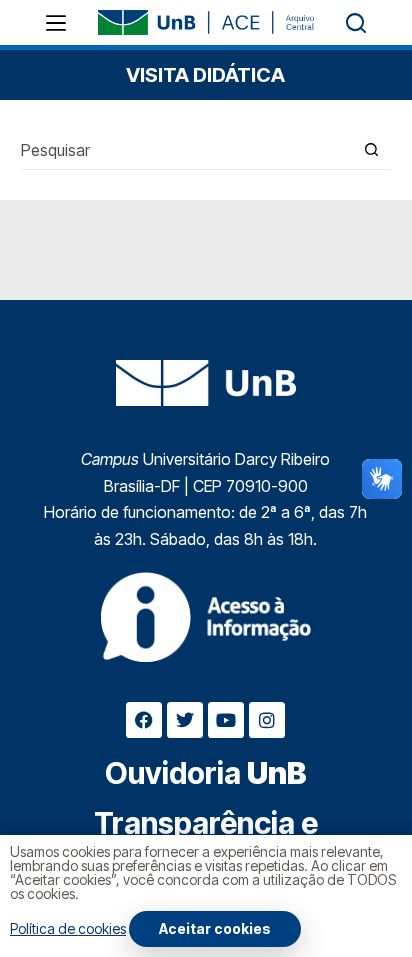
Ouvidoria (206, 773)
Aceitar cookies (215, 928)
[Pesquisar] (356, 23)
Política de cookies (68, 928)
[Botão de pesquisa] (371, 149)
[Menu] (56, 23)
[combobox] (187, 150)
